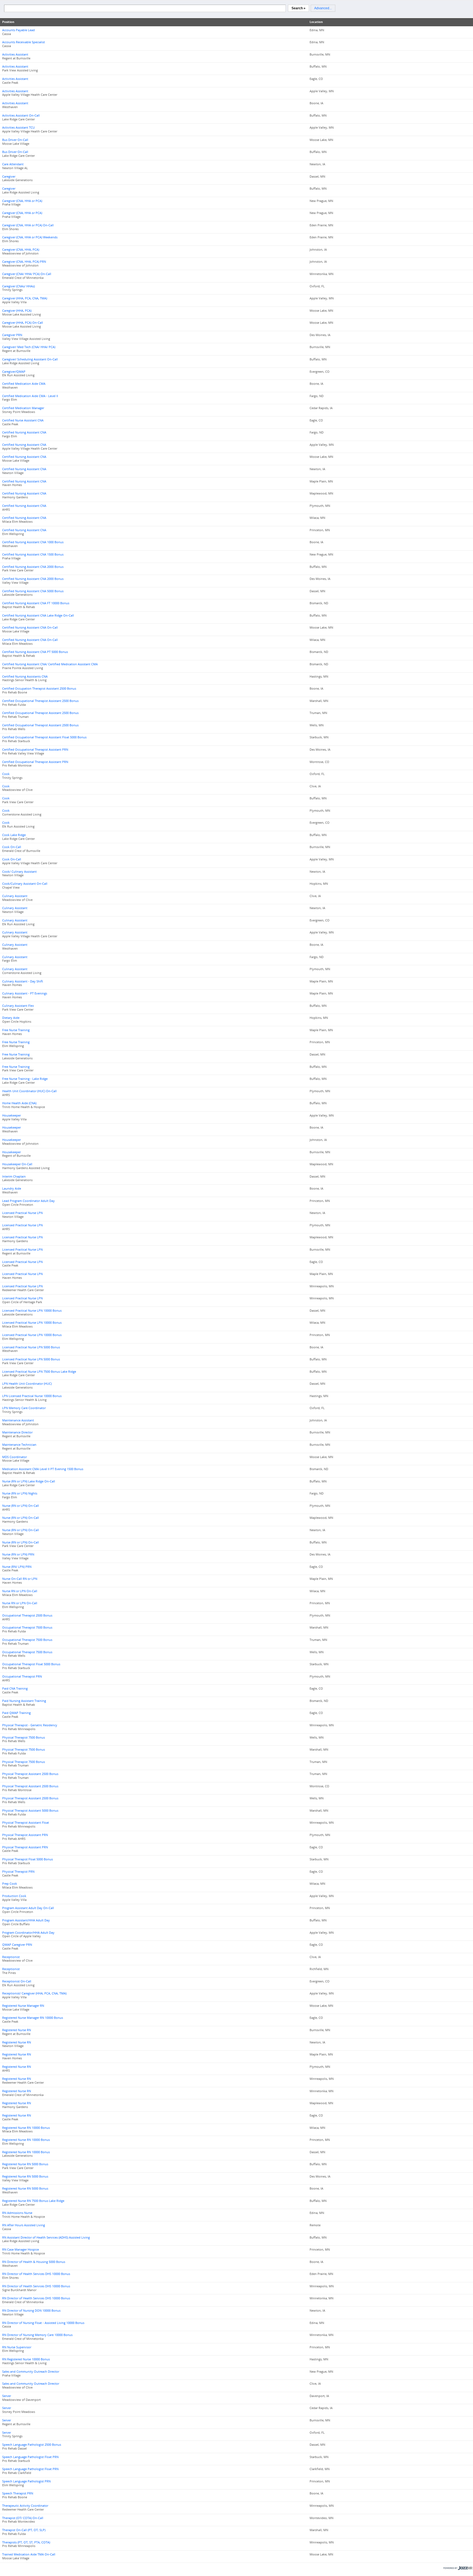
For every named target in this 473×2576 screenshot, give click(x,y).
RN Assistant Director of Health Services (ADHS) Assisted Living (46, 2237)
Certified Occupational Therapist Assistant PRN (35, 750)
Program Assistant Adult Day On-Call (28, 1908)
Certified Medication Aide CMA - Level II (30, 396)
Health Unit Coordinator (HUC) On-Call (29, 1091)
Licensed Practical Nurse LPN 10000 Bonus (32, 1311)
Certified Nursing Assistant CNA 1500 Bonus (33, 554)
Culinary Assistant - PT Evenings (25, 993)
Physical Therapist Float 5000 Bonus (28, 1859)
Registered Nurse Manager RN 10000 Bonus (33, 2018)
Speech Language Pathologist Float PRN (30, 2457)
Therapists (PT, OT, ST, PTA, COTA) (26, 2542)
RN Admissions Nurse (17, 2213)
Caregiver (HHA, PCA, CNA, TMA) (25, 298)
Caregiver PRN (12, 335)
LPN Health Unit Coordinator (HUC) (27, 1384)
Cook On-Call (12, 847)
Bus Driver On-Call (15, 140)
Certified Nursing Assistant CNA (24, 432)
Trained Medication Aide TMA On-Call (29, 2554)
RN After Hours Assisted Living (24, 2225)
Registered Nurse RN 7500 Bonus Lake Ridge (33, 2201)
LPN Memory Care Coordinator (24, 1408)
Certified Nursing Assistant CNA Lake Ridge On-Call (38, 615)
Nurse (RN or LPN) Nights (20, 1493)
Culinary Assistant (15, 896)
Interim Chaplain (14, 1176)
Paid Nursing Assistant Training (24, 1701)
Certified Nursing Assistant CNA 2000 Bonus (33, 567)
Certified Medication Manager (23, 408)
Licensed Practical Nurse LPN (22, 1213)
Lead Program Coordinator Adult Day (28, 1201)
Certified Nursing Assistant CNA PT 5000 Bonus (35, 652)
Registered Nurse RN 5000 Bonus (25, 2164)
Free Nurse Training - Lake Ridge (25, 1079)
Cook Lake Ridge (14, 835)
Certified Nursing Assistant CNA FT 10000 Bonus (36, 603)
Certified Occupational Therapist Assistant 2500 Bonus (40, 701)
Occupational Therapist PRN (22, 1676)
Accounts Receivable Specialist (24, 42)
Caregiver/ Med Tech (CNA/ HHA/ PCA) (29, 347)
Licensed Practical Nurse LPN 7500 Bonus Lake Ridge (39, 1372)
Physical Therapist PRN (18, 1872)
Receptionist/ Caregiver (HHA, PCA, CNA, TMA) (34, 1993)
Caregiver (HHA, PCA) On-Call (23, 323)
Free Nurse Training (16, 1030)
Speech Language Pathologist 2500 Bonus (32, 2445)
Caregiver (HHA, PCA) (17, 311)
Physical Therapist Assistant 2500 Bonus (30, 1774)
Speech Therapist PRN (18, 2493)
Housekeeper (11, 1115)
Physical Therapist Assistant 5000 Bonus (30, 1811)
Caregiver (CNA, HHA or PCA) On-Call (28, 225)
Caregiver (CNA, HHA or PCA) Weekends (30, 237)
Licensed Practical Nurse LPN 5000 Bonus (31, 1347)
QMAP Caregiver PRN (17, 1945)
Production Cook (14, 1896)
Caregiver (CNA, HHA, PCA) (21, 250)
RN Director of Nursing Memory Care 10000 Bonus (37, 2335)
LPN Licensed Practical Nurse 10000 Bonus (32, 1396)
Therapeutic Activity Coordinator (25, 2506)
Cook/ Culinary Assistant (19, 872)
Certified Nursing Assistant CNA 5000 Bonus (33, 591)
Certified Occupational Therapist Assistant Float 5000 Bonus (44, 737)
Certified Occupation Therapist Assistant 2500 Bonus (39, 689)
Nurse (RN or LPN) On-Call (21, 1506)
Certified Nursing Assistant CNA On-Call (30, 628)
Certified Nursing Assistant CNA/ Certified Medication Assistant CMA (50, 664)
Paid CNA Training (15, 1689)
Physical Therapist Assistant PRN (25, 1835)
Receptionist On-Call (17, 1981)
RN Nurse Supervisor (17, 2347)
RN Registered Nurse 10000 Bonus (26, 2359)
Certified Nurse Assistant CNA (23, 420)
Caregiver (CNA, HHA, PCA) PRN (24, 262)
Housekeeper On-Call (17, 1164)
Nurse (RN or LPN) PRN (18, 1554)
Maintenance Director (17, 1432)
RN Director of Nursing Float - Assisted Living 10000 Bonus (43, 2323)
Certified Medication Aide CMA (24, 384)
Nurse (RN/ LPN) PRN (17, 1567)
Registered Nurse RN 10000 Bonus (26, 2128)
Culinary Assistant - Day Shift (23, 981)
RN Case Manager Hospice (21, 2250)
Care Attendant (13, 164)
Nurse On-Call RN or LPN (20, 1579)
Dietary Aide (11, 1018)
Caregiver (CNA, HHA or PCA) (22, 201)
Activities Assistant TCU (18, 128)
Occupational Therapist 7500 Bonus (27, 1627)
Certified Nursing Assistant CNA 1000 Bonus (33, 542)
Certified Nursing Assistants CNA (25, 676)
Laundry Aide (12, 1189)
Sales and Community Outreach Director (31, 2372)
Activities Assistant (15, 54)
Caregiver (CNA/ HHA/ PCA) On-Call (27, 274)
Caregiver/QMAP (14, 372)
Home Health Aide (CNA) (19, 1103)
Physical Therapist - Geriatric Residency (30, 1725)
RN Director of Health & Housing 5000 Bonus (34, 2262)
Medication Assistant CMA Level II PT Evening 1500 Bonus (43, 1469)
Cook (6, 774)
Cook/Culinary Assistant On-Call (25, 884)
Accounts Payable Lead (18, 30)
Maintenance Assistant (18, 1420)
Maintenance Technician (19, 1445)
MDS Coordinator (15, 1457)
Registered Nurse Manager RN (23, 2006)
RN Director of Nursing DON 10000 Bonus (31, 2311)
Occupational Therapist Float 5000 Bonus (31, 1664)
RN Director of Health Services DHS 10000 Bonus (36, 2274)
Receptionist (11, 1957)
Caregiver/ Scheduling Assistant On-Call (30, 359)
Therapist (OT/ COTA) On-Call (23, 2518)
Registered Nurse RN (17, 2030)
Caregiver (9, 177)
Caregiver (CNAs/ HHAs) (18, 286)
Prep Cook (10, 1884)
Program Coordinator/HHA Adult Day (28, 1933)
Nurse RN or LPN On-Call (20, 1591)
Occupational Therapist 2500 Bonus (27, 1615)
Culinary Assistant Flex (18, 1006)
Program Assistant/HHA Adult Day (26, 1920)
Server (7, 2396)
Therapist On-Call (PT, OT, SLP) (24, 2530)
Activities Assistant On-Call (21, 115)
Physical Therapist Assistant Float (26, 1823)
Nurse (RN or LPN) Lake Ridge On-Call (29, 1481)
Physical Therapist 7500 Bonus (24, 1737)
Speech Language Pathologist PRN (26, 2481)
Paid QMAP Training (16, 1713)
